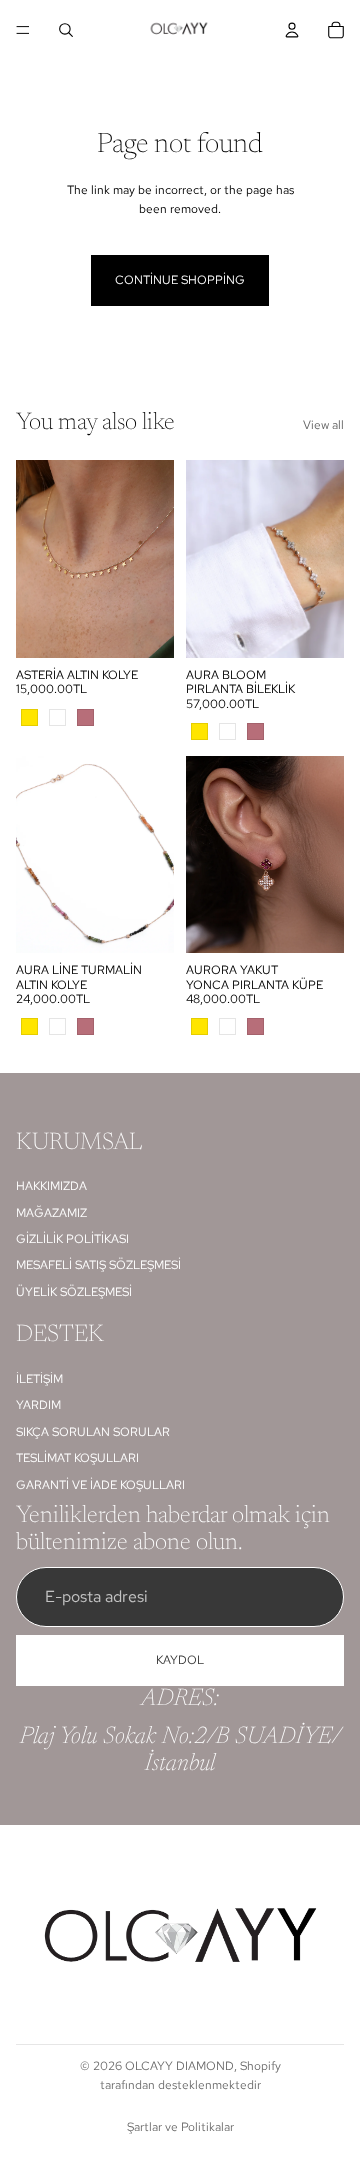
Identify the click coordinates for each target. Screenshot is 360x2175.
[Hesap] (292, 30)
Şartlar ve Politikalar (180, 2127)
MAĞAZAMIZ (51, 1213)
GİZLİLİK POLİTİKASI (72, 1239)
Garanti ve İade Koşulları (100, 1485)
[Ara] (66, 30)
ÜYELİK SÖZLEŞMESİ (74, 1292)
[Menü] (23, 30)
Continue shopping (180, 280)
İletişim (39, 1379)
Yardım (38, 1406)
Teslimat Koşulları (77, 1458)
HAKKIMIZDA (51, 1187)
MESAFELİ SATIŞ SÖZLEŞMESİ (98, 1266)
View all (323, 425)
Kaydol (180, 1660)
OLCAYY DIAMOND (179, 2066)
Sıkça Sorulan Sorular (93, 1432)
